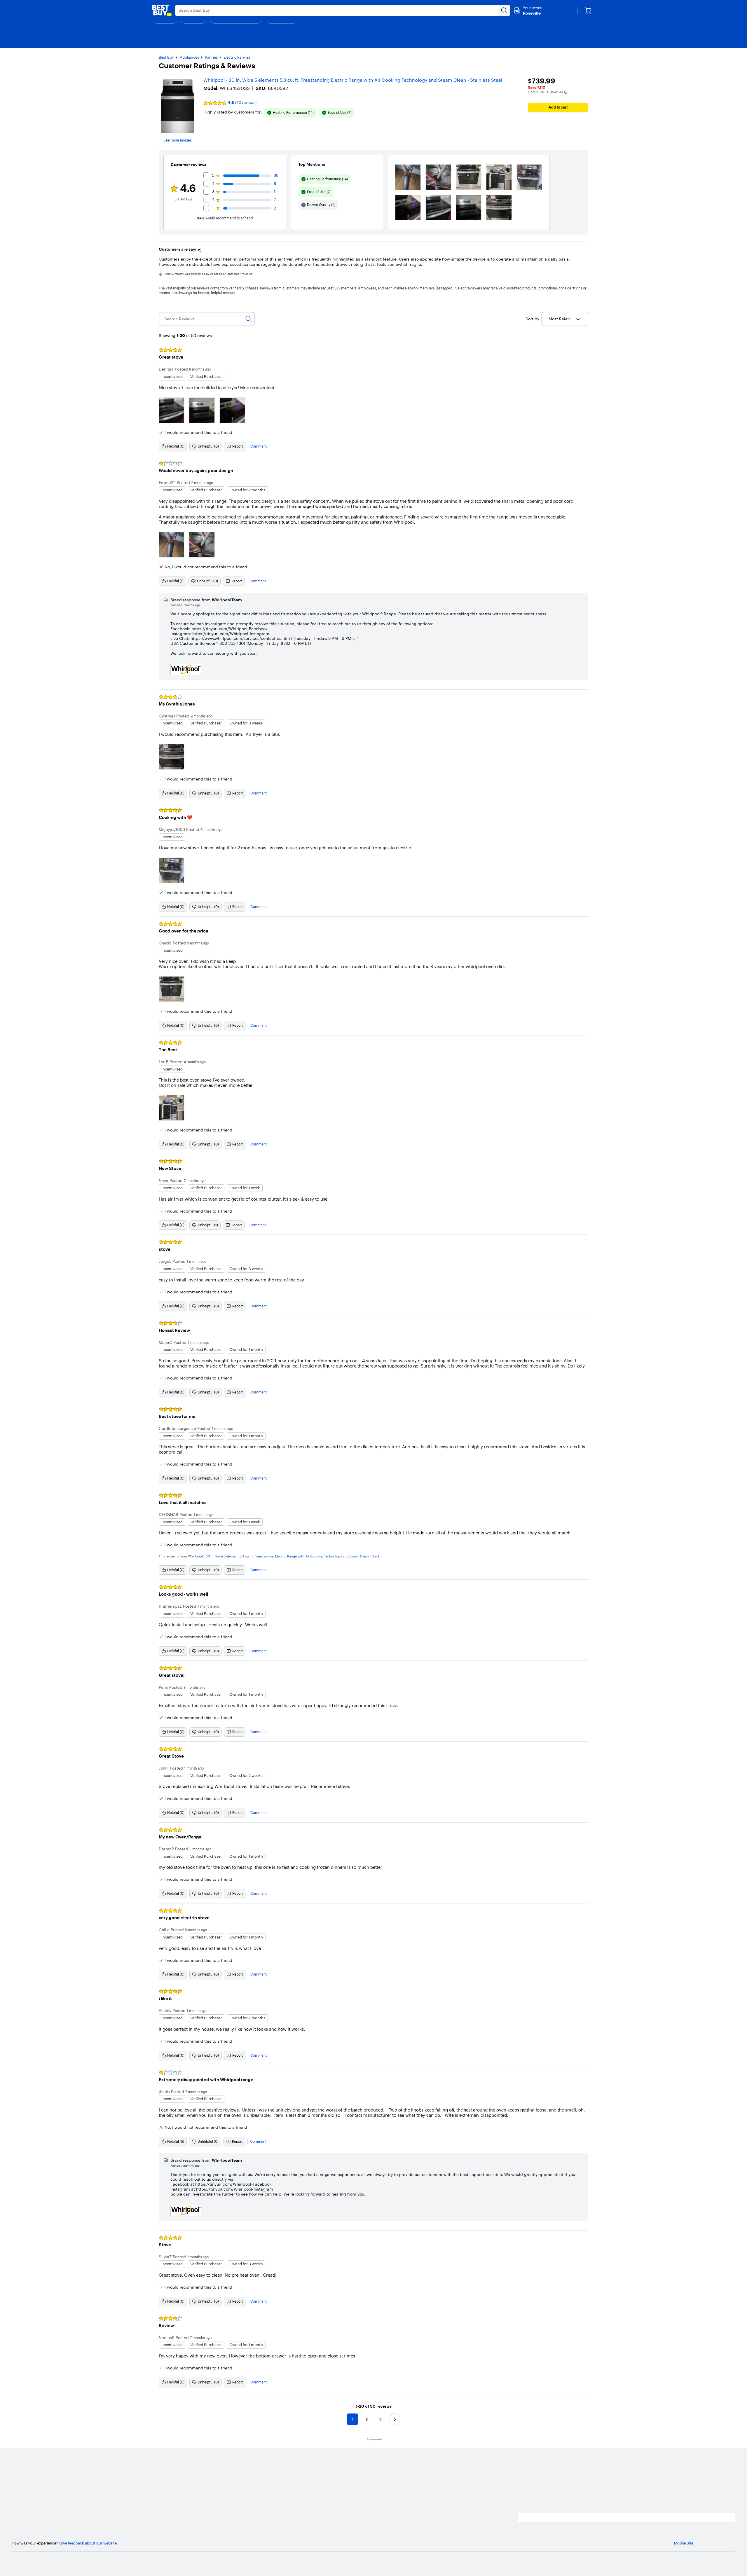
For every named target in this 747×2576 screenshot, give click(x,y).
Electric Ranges (237, 57)
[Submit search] (504, 11)
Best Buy (166, 57)
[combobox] (565, 319)
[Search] (249, 319)
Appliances (189, 57)
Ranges (211, 57)
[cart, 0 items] (588, 11)
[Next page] (395, 2419)
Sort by (532, 319)
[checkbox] (290, 113)
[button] (566, 92)
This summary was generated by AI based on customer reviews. (209, 274)
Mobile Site (684, 2543)
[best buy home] (162, 11)
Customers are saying (180, 249)
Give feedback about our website (88, 2543)
